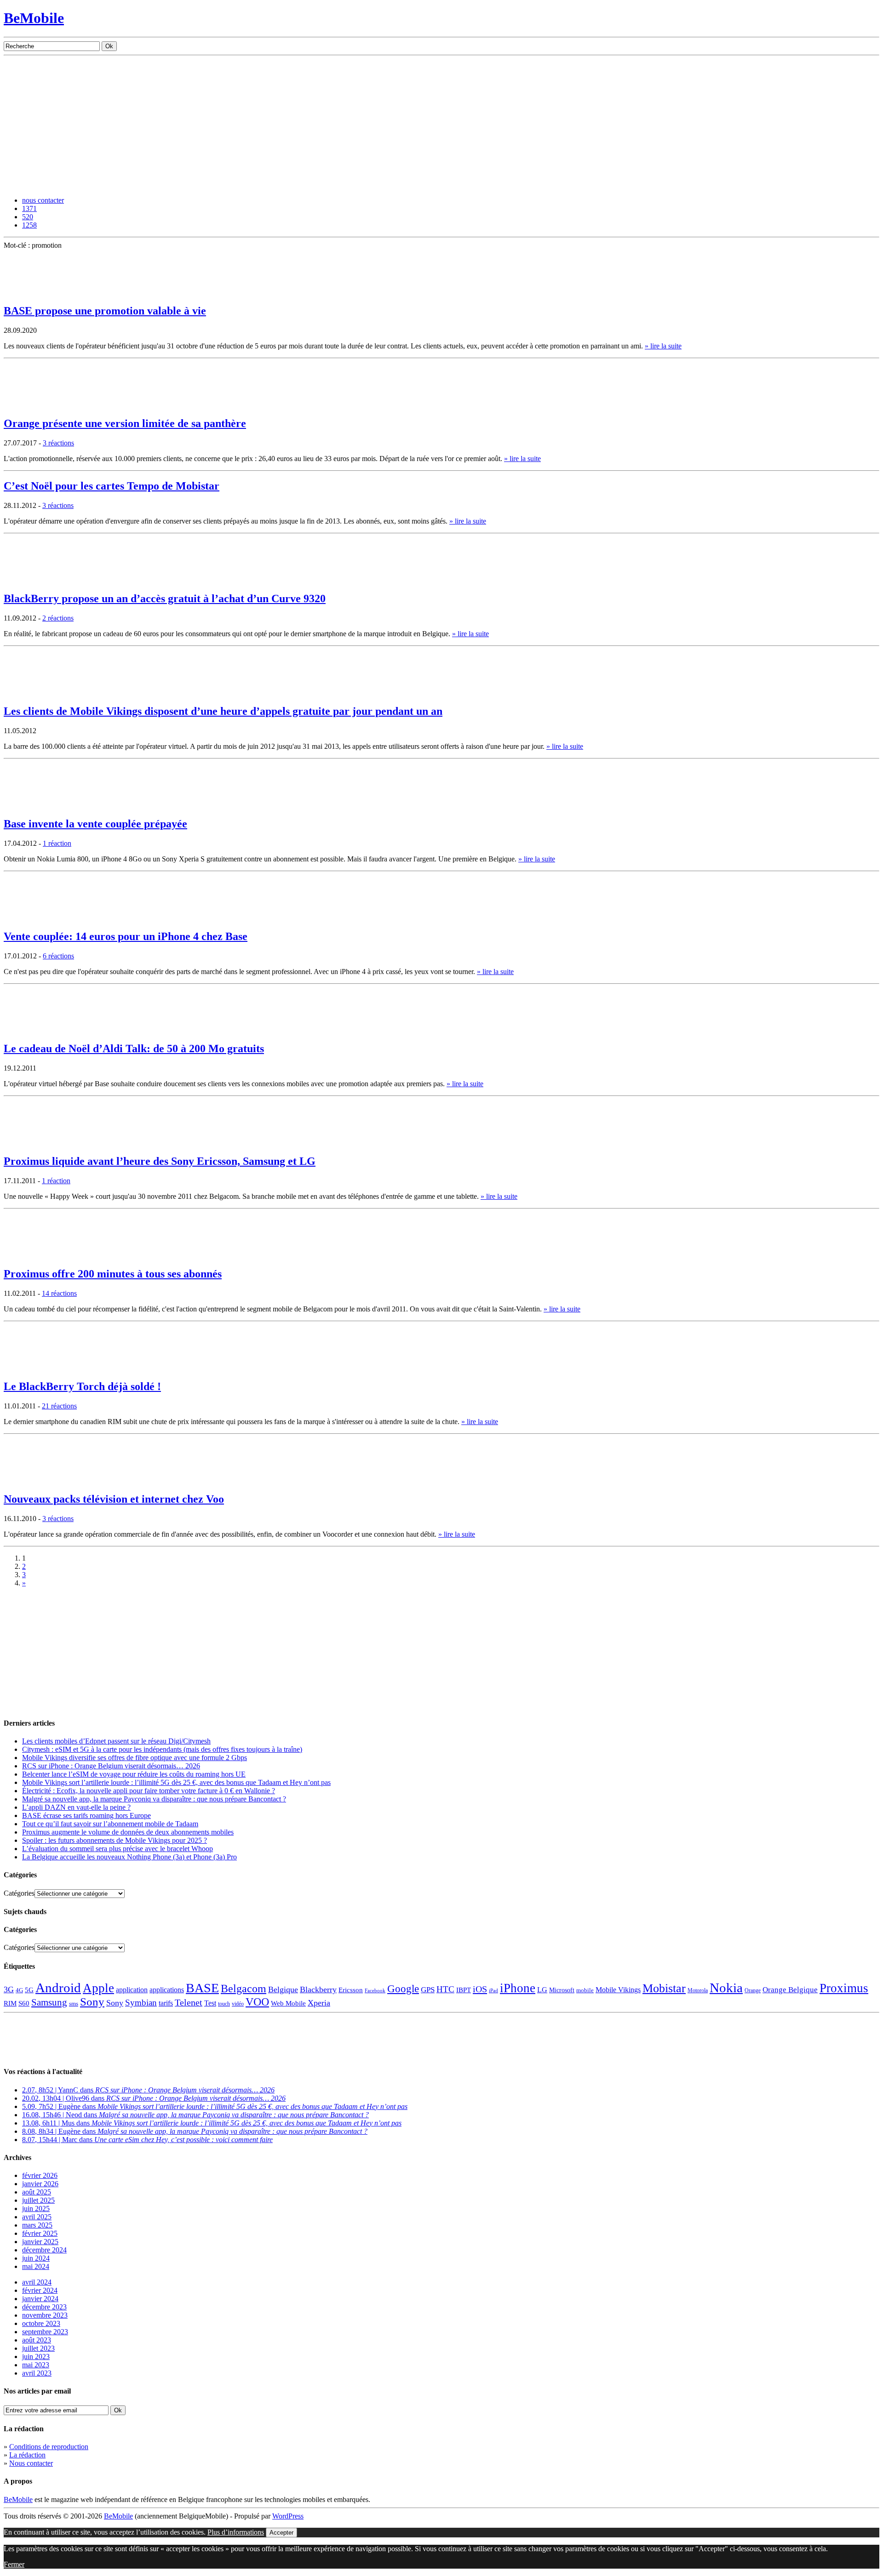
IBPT (464, 1990)
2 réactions (58, 618)
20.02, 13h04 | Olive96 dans (154, 2098)
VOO (257, 2002)
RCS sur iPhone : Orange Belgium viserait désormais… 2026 (111, 1766)
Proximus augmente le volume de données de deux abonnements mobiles (128, 1832)
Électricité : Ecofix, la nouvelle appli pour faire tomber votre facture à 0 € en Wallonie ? (149, 1791)
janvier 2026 (40, 2184)
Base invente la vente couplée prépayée (95, 824)
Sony (92, 2002)
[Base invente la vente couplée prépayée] (27, 806)
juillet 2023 (38, 2348)
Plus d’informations (236, 2532)
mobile (585, 1990)
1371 (29, 208)
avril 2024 (37, 2282)
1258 (29, 225)
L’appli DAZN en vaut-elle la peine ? (76, 1807)
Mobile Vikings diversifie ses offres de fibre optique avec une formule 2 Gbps (135, 1758)
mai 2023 (36, 2365)
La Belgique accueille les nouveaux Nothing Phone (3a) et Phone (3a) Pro (129, 1857)
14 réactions (59, 1293)
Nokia (726, 1988)
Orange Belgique (790, 1990)
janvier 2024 (40, 2299)
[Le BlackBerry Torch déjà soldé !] (27, 1369)
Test (210, 2003)
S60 (24, 2003)
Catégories (19, 1893)
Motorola (698, 1990)
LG (542, 1990)
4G (19, 1990)
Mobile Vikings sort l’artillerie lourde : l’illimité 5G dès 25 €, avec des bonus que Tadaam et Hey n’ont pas (176, 1782)
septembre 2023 (45, 2332)
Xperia (319, 2003)
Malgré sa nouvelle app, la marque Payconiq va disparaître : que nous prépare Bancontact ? (154, 1799)
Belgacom (244, 1988)
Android (58, 1988)
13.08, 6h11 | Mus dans (212, 2123)
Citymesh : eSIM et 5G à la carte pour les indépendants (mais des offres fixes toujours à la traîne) (162, 1749)
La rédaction (27, 2455)
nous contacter (43, 200)
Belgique (283, 1989)
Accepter (281, 2533)
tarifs (166, 2003)
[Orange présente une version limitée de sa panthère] (27, 406)
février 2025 (40, 2233)
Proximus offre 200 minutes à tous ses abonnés (113, 1274)
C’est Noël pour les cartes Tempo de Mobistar (112, 486)
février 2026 (40, 2175)
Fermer (14, 2564)
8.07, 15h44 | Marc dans (147, 2140)
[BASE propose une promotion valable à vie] (27, 293)
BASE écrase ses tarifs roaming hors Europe (86, 1815)
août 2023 (37, 2340)
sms (74, 2003)
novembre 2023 (45, 2315)
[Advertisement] (441, 125)
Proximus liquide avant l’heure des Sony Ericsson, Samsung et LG (160, 1161)
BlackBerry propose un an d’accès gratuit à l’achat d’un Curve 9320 (165, 598)
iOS (480, 1989)
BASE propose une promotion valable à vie (105, 311)
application (132, 1990)
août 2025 (37, 2192)
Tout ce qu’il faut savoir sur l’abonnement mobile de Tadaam (110, 1824)
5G (29, 1990)
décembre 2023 (44, 2307)
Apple (98, 1988)
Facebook (375, 1991)
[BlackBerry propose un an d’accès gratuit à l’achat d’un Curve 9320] (27, 581)
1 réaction (57, 843)
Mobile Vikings (618, 1990)
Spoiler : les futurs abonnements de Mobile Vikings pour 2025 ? (115, 1840)
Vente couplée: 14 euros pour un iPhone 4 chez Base (126, 936)
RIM (10, 2003)
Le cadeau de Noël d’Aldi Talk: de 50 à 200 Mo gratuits (134, 1049)
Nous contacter (31, 2463)
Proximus (844, 1988)
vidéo (238, 2004)
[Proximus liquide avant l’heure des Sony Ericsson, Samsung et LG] (27, 1143)
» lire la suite (663, 346)
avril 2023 (37, 2373)
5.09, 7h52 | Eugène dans (215, 2106)
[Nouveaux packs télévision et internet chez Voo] (27, 1481)
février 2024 (40, 2290)
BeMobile (34, 18)
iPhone (518, 1988)
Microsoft (562, 1990)
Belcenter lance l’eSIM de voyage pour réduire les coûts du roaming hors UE (134, 1774)
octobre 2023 (41, 2323)
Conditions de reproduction (49, 2447)
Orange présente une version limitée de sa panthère (125, 423)
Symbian (141, 2003)
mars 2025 (37, 2225)
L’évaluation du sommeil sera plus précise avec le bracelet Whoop (118, 1849)
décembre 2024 (44, 2250)
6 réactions (58, 956)
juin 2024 (36, 2258)
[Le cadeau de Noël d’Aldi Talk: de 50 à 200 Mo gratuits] (27, 1031)
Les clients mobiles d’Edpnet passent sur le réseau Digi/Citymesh (116, 1741)
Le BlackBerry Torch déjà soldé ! (82, 1386)
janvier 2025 (40, 2242)
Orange (753, 1990)
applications (167, 1990)
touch (224, 2004)
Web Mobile (288, 2003)
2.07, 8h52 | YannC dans (148, 2090)
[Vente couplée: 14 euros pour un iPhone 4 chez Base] (27, 919)
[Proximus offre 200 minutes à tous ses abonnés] (27, 1256)
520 (28, 217)
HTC (445, 1989)
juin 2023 (36, 2357)
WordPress (288, 2516)
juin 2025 (36, 2208)
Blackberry (318, 1989)
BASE (202, 1988)
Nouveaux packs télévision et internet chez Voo (114, 1499)
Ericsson (351, 1990)
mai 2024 (36, 2266)
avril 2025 (37, 2217)
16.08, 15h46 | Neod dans (195, 2115)
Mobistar (664, 1988)
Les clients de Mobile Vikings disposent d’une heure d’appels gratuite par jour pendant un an (223, 711)
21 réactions (59, 1406)
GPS (428, 1990)
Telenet (189, 2002)
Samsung (49, 2002)
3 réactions (58, 443)
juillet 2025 (38, 2200)
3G (9, 1989)
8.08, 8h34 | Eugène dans (195, 2131)
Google (403, 1989)
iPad (493, 1990)
